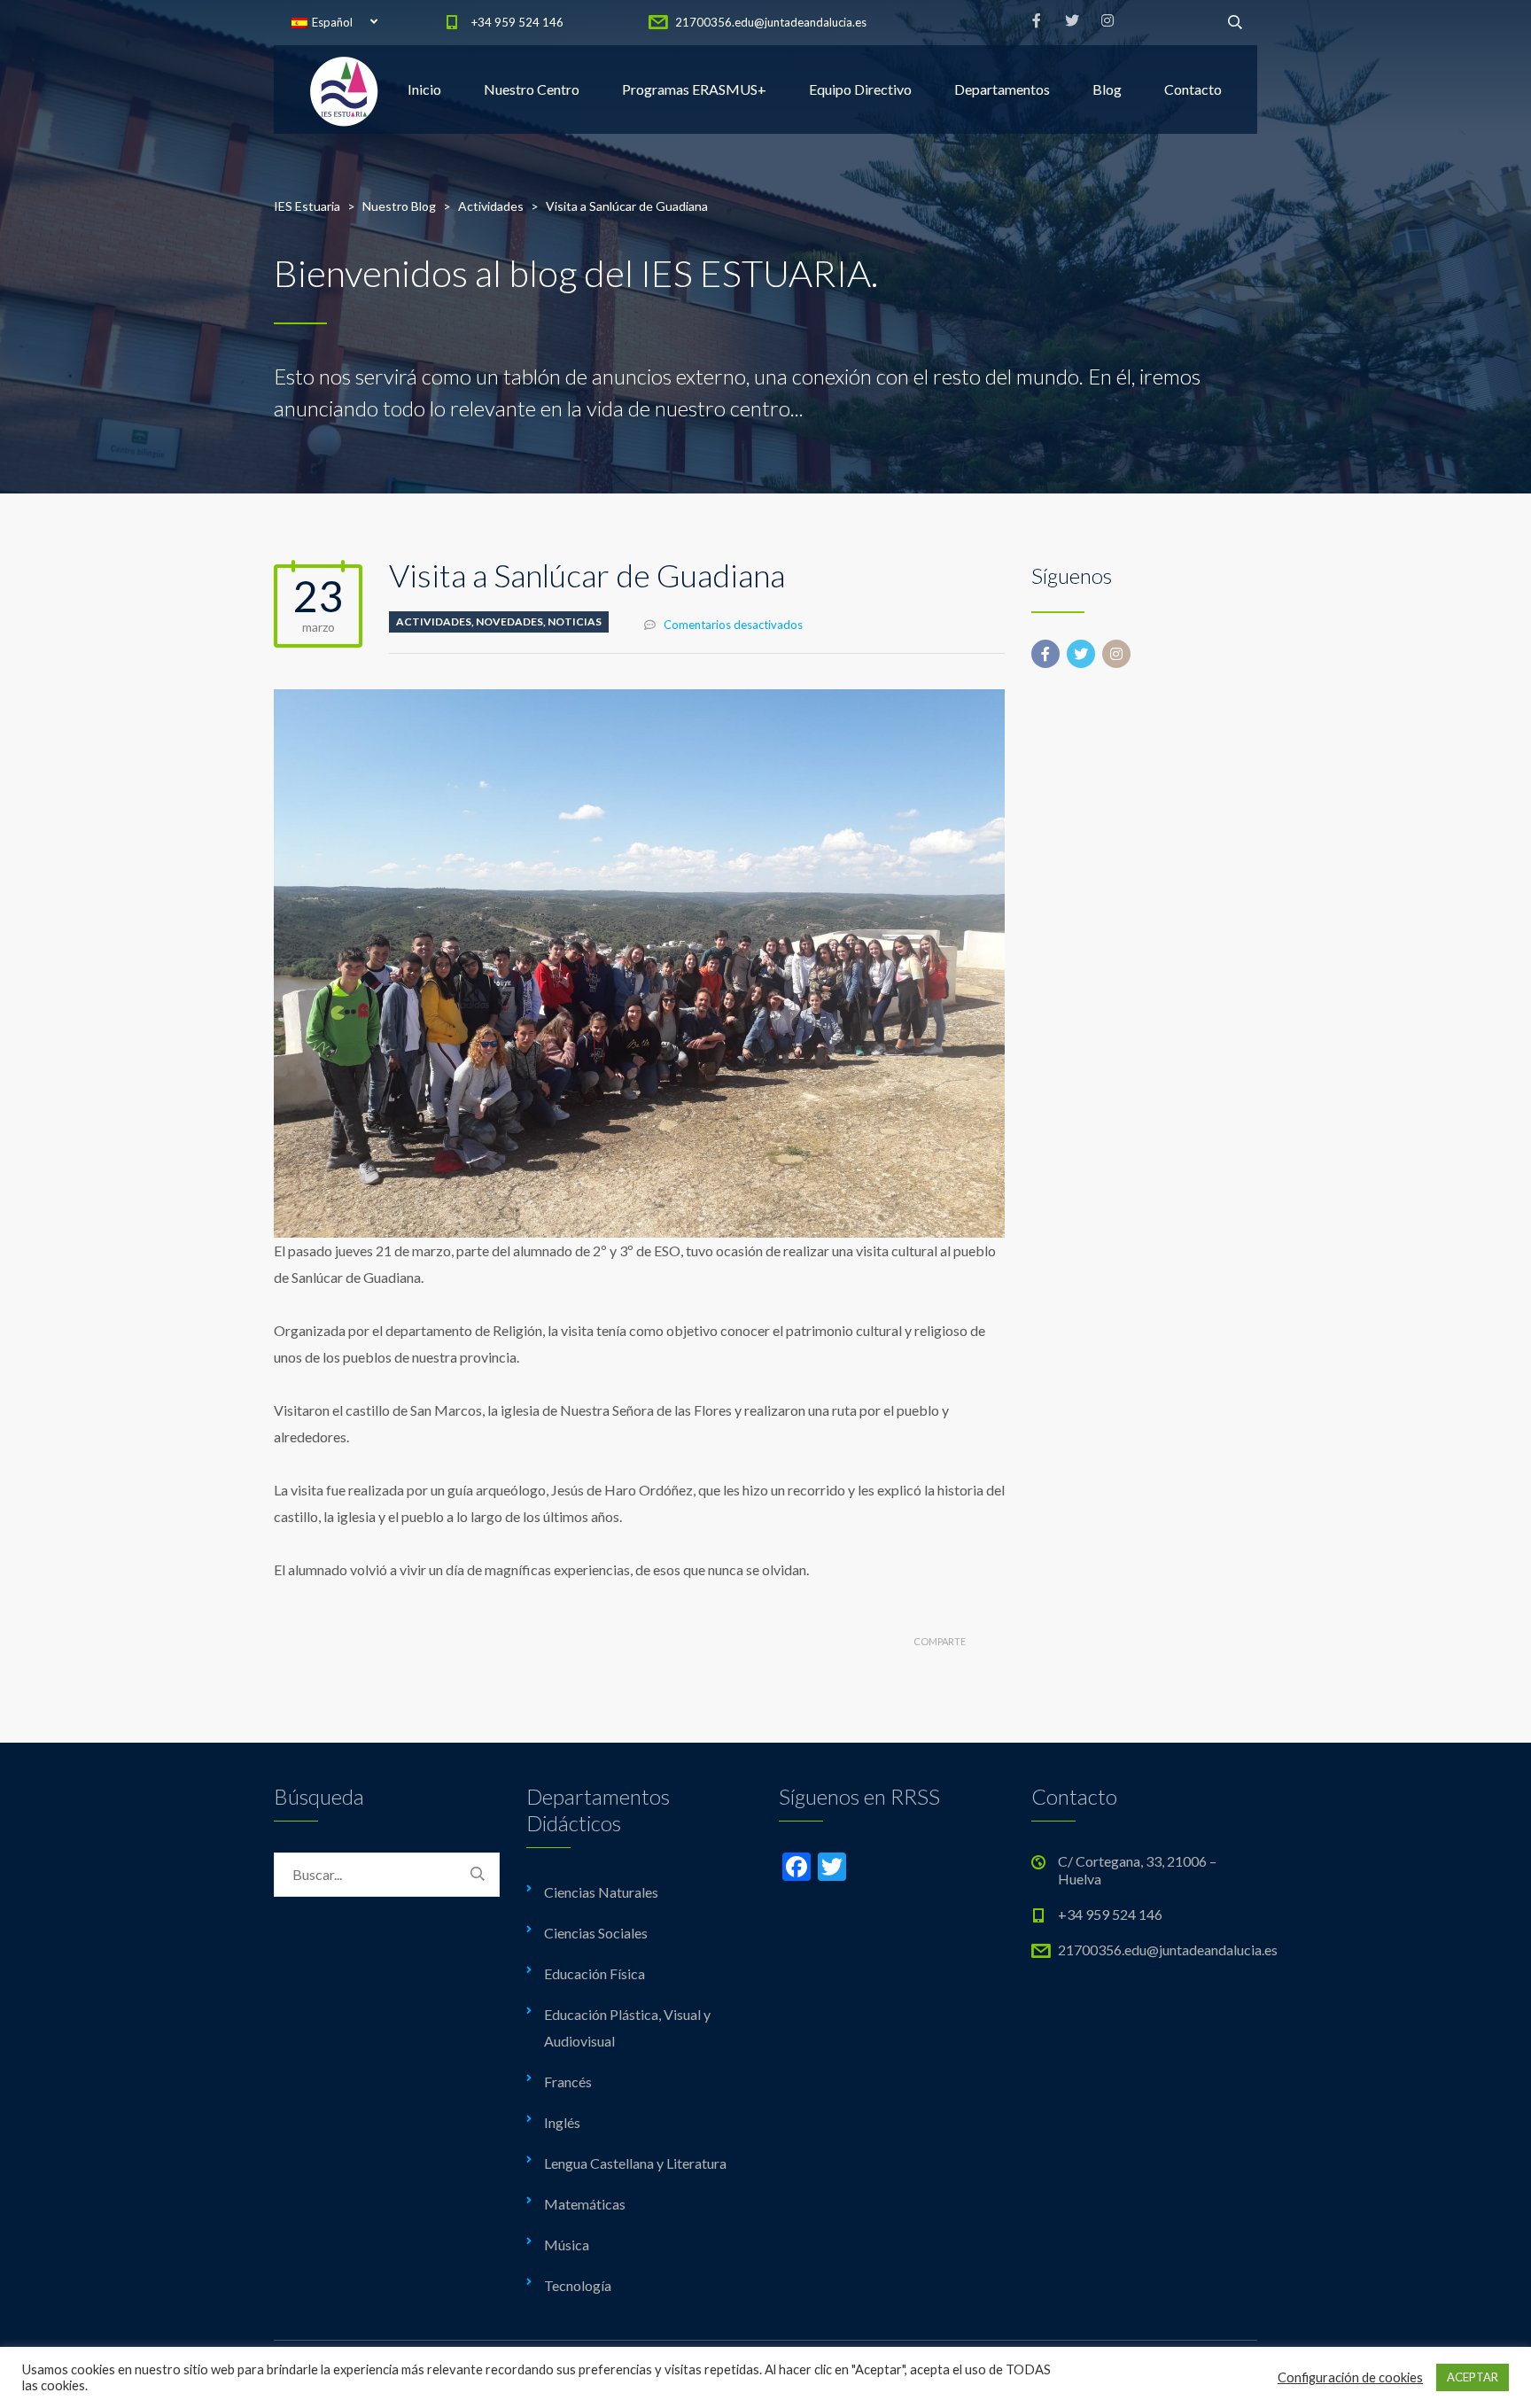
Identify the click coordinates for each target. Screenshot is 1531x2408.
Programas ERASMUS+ (694, 89)
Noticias (575, 621)
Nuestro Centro (532, 89)
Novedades (509, 621)
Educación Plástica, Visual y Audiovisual (627, 2027)
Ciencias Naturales (601, 1892)
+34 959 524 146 (517, 22)
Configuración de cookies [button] (1350, 2377)
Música (567, 2245)
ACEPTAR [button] (1473, 2377)
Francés (568, 2082)
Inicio (424, 89)
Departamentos (1002, 89)
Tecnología (578, 2285)
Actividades (434, 621)
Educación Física (595, 1973)
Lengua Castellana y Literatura (635, 2163)
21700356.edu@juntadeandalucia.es (771, 22)
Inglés (562, 2122)
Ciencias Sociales (596, 1933)
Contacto (1193, 89)
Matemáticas (585, 2204)
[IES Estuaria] (345, 89)
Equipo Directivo (860, 89)
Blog (1107, 89)
